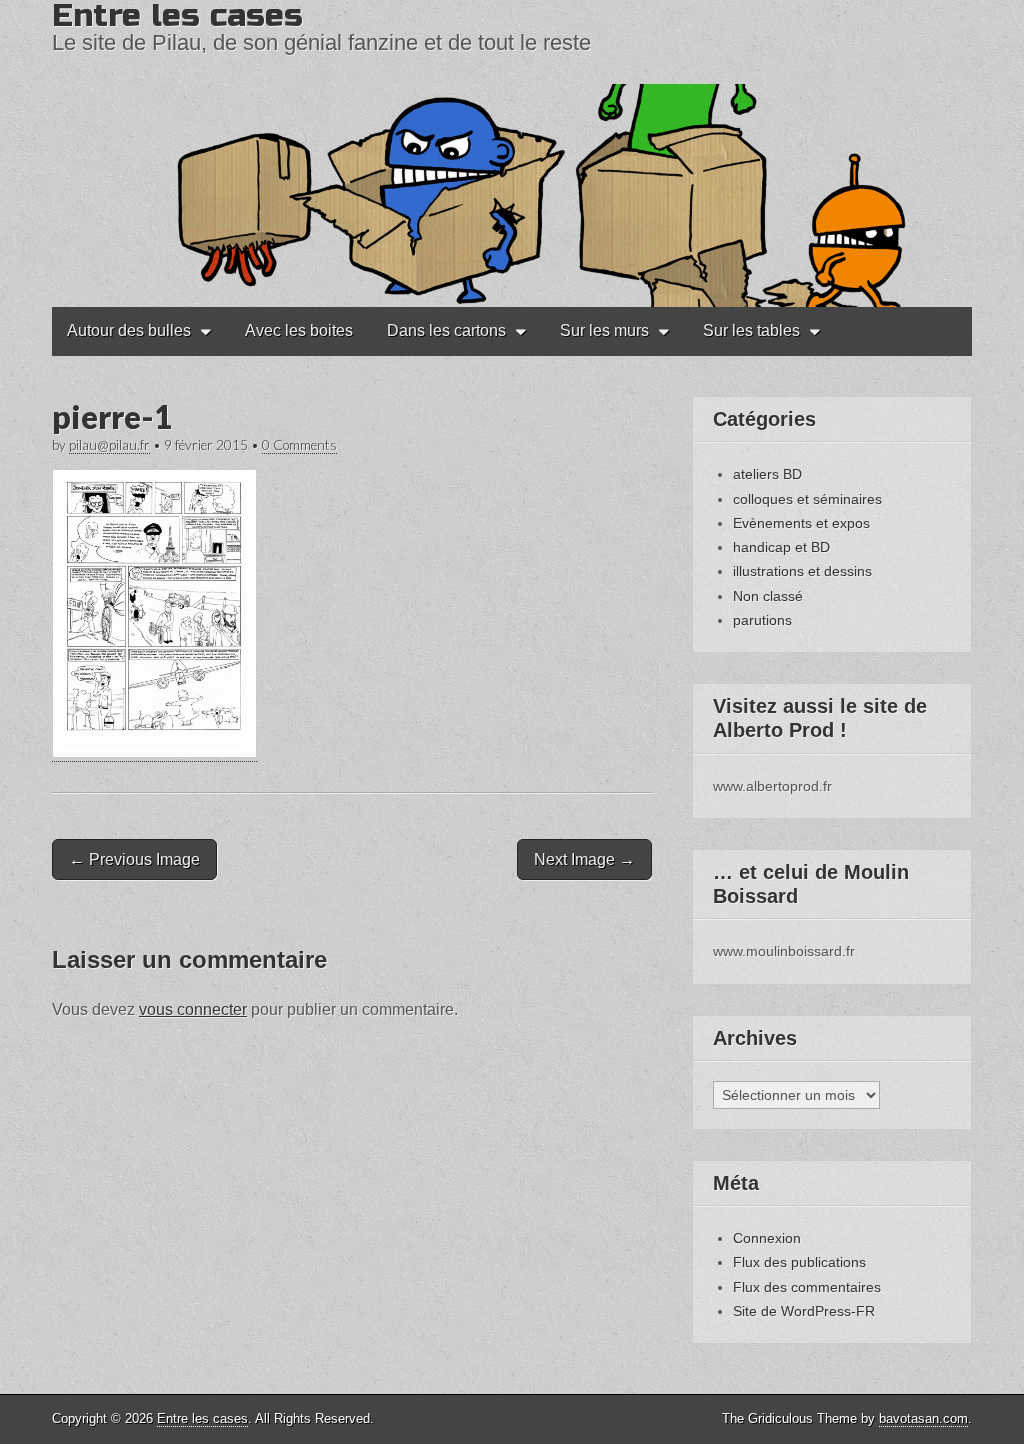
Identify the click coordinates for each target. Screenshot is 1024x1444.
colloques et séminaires (807, 499)
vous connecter (193, 1009)
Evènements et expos (801, 523)
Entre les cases (202, 1418)
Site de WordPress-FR (804, 1311)
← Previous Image (134, 859)
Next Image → (584, 859)
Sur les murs (604, 330)
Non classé (768, 596)
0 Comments (299, 445)
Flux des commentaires (807, 1287)
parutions (762, 620)
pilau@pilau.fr (109, 445)
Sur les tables (751, 330)
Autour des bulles (129, 330)
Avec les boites (299, 330)
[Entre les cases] (512, 153)
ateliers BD (767, 474)
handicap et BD (781, 547)
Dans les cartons (446, 330)
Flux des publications (799, 1262)
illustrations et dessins (802, 571)
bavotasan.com (923, 1418)
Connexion (767, 1238)
